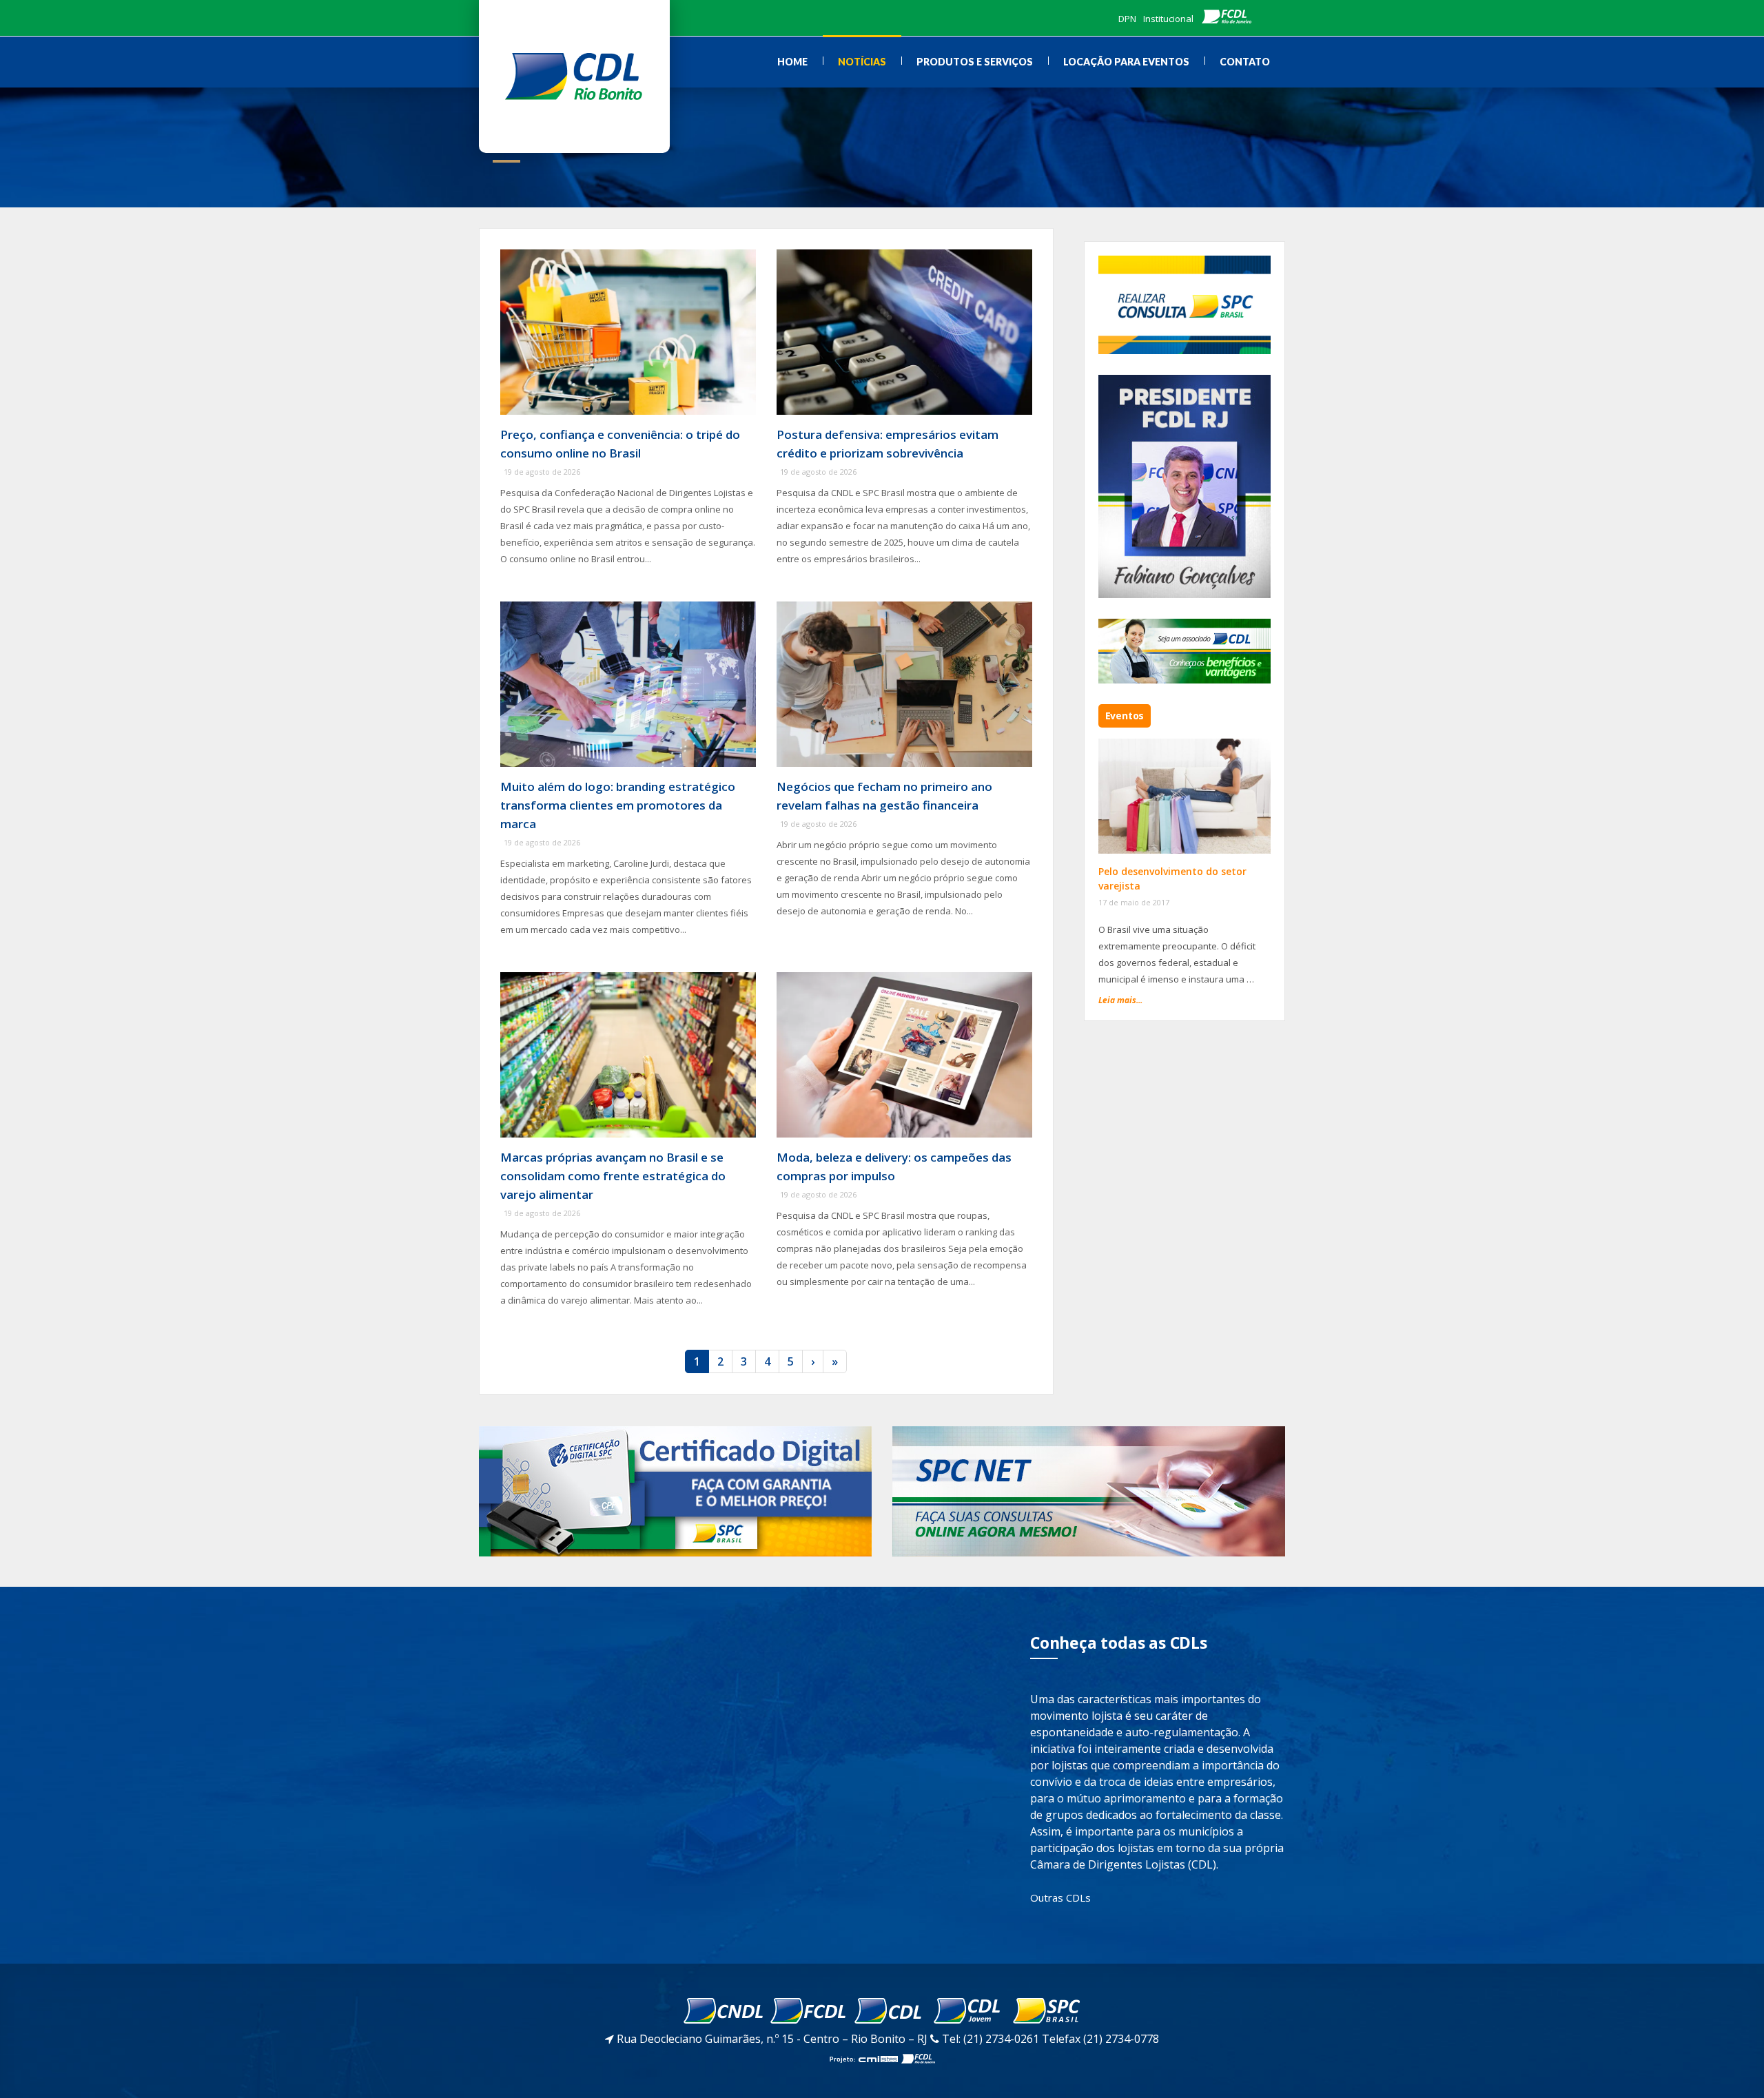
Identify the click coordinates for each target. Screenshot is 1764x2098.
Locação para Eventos (1126, 62)
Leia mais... (1120, 1000)
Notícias (862, 62)
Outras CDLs (1060, 1898)
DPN (1127, 19)
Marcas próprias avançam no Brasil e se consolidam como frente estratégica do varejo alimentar (613, 1176)
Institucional (1168, 19)
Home (792, 62)
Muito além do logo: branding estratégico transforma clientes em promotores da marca (618, 805)
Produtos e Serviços (975, 62)
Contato (1245, 62)
